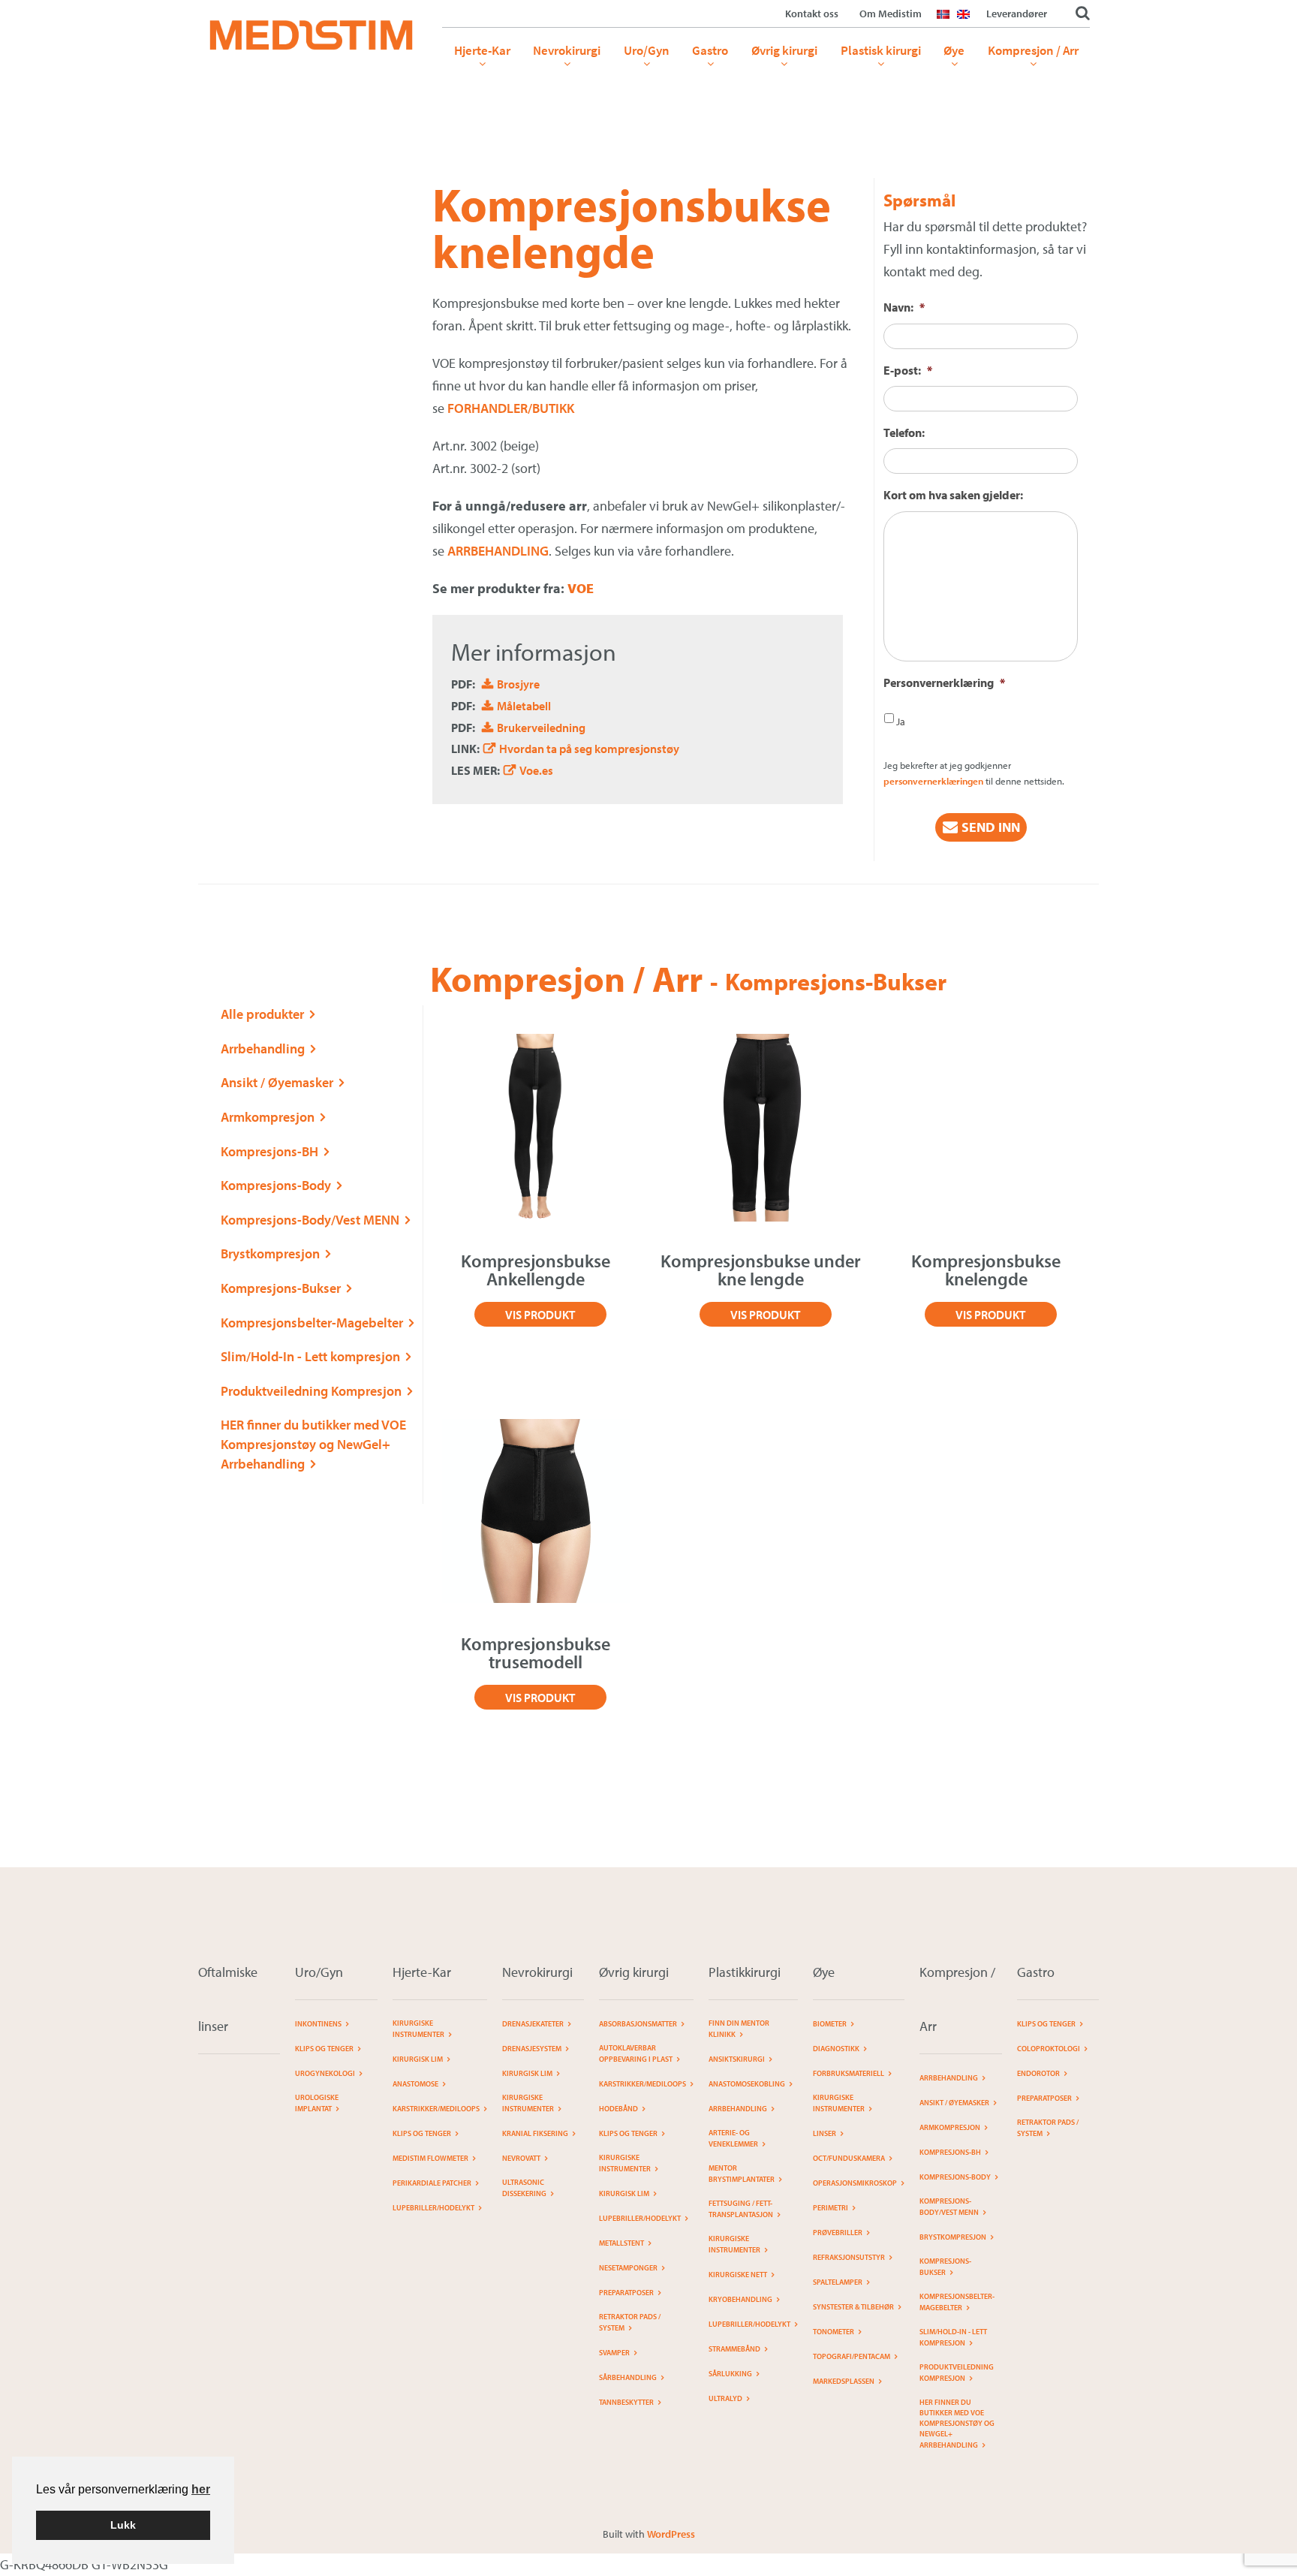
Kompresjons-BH (269, 1151)
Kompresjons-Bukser (281, 1288)
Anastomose (415, 2084)
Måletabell (524, 706)
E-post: (908, 370)
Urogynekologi (325, 2073)
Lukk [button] (123, 2525)
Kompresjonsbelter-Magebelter (312, 1323)
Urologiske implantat (317, 2103)
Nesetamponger (628, 2268)
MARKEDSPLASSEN (844, 2381)
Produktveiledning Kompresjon (311, 1391)
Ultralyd (725, 2398)
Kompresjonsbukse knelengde (986, 1270)
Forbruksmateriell (849, 2073)
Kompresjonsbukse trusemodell (536, 1653)
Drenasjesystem (532, 2049)
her (201, 2489)
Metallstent (621, 2243)
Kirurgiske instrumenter (418, 2029)
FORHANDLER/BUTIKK (511, 408)
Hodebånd (618, 2109)
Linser (825, 2133)
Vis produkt (540, 1315)
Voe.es (536, 770)
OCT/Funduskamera (849, 2158)
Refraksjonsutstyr (849, 2257)
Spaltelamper (838, 2282)
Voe (581, 588)
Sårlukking (730, 2374)
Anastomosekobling (747, 2084)
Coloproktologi (1049, 2049)
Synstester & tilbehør (853, 2307)
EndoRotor (1038, 2073)
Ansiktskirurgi (737, 2059)
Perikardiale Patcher (432, 2183)
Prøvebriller (838, 2233)
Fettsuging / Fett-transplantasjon (741, 2209)
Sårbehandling (628, 2377)
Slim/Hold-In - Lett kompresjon (310, 1356)
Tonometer (834, 2332)
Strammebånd (734, 2349)
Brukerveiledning (541, 728)
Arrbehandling (263, 1048)
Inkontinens (318, 2024)
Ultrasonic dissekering (524, 2188)
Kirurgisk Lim (527, 2073)
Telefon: (904, 432)
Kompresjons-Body (276, 1185)
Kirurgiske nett (738, 2275)
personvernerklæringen (933, 781)
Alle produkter (262, 1014)
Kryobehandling (740, 2299)
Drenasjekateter (533, 2024)
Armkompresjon (268, 1117)
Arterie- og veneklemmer (733, 2138)
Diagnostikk (836, 2049)
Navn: (904, 307)
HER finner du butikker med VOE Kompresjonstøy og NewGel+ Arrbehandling (313, 1444)
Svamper (614, 2353)
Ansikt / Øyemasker (277, 1082)
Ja (901, 722)
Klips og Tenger (324, 2049)
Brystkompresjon (270, 1253)
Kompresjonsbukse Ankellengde (536, 1270)
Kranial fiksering (535, 2133)
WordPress (671, 2534)
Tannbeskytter (626, 2402)
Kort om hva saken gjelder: (953, 495)
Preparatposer (626, 2293)
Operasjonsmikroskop (855, 2183)
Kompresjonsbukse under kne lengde (761, 1270)
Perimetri (831, 2208)
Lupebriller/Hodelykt (433, 2208)
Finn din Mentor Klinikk (739, 2029)
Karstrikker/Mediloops (436, 2109)
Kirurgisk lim (418, 2059)
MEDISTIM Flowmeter (430, 2158)
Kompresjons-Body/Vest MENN (310, 1220)
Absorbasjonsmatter (638, 2024)
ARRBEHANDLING (497, 551)
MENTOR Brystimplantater (742, 2174)
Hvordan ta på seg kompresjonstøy (589, 749)
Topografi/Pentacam (852, 2356)
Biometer (830, 2024)
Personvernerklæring (944, 682)
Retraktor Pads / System (630, 2322)
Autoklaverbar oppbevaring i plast (636, 2053)
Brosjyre (518, 684)
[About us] (967, 23)
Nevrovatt (521, 2158)
